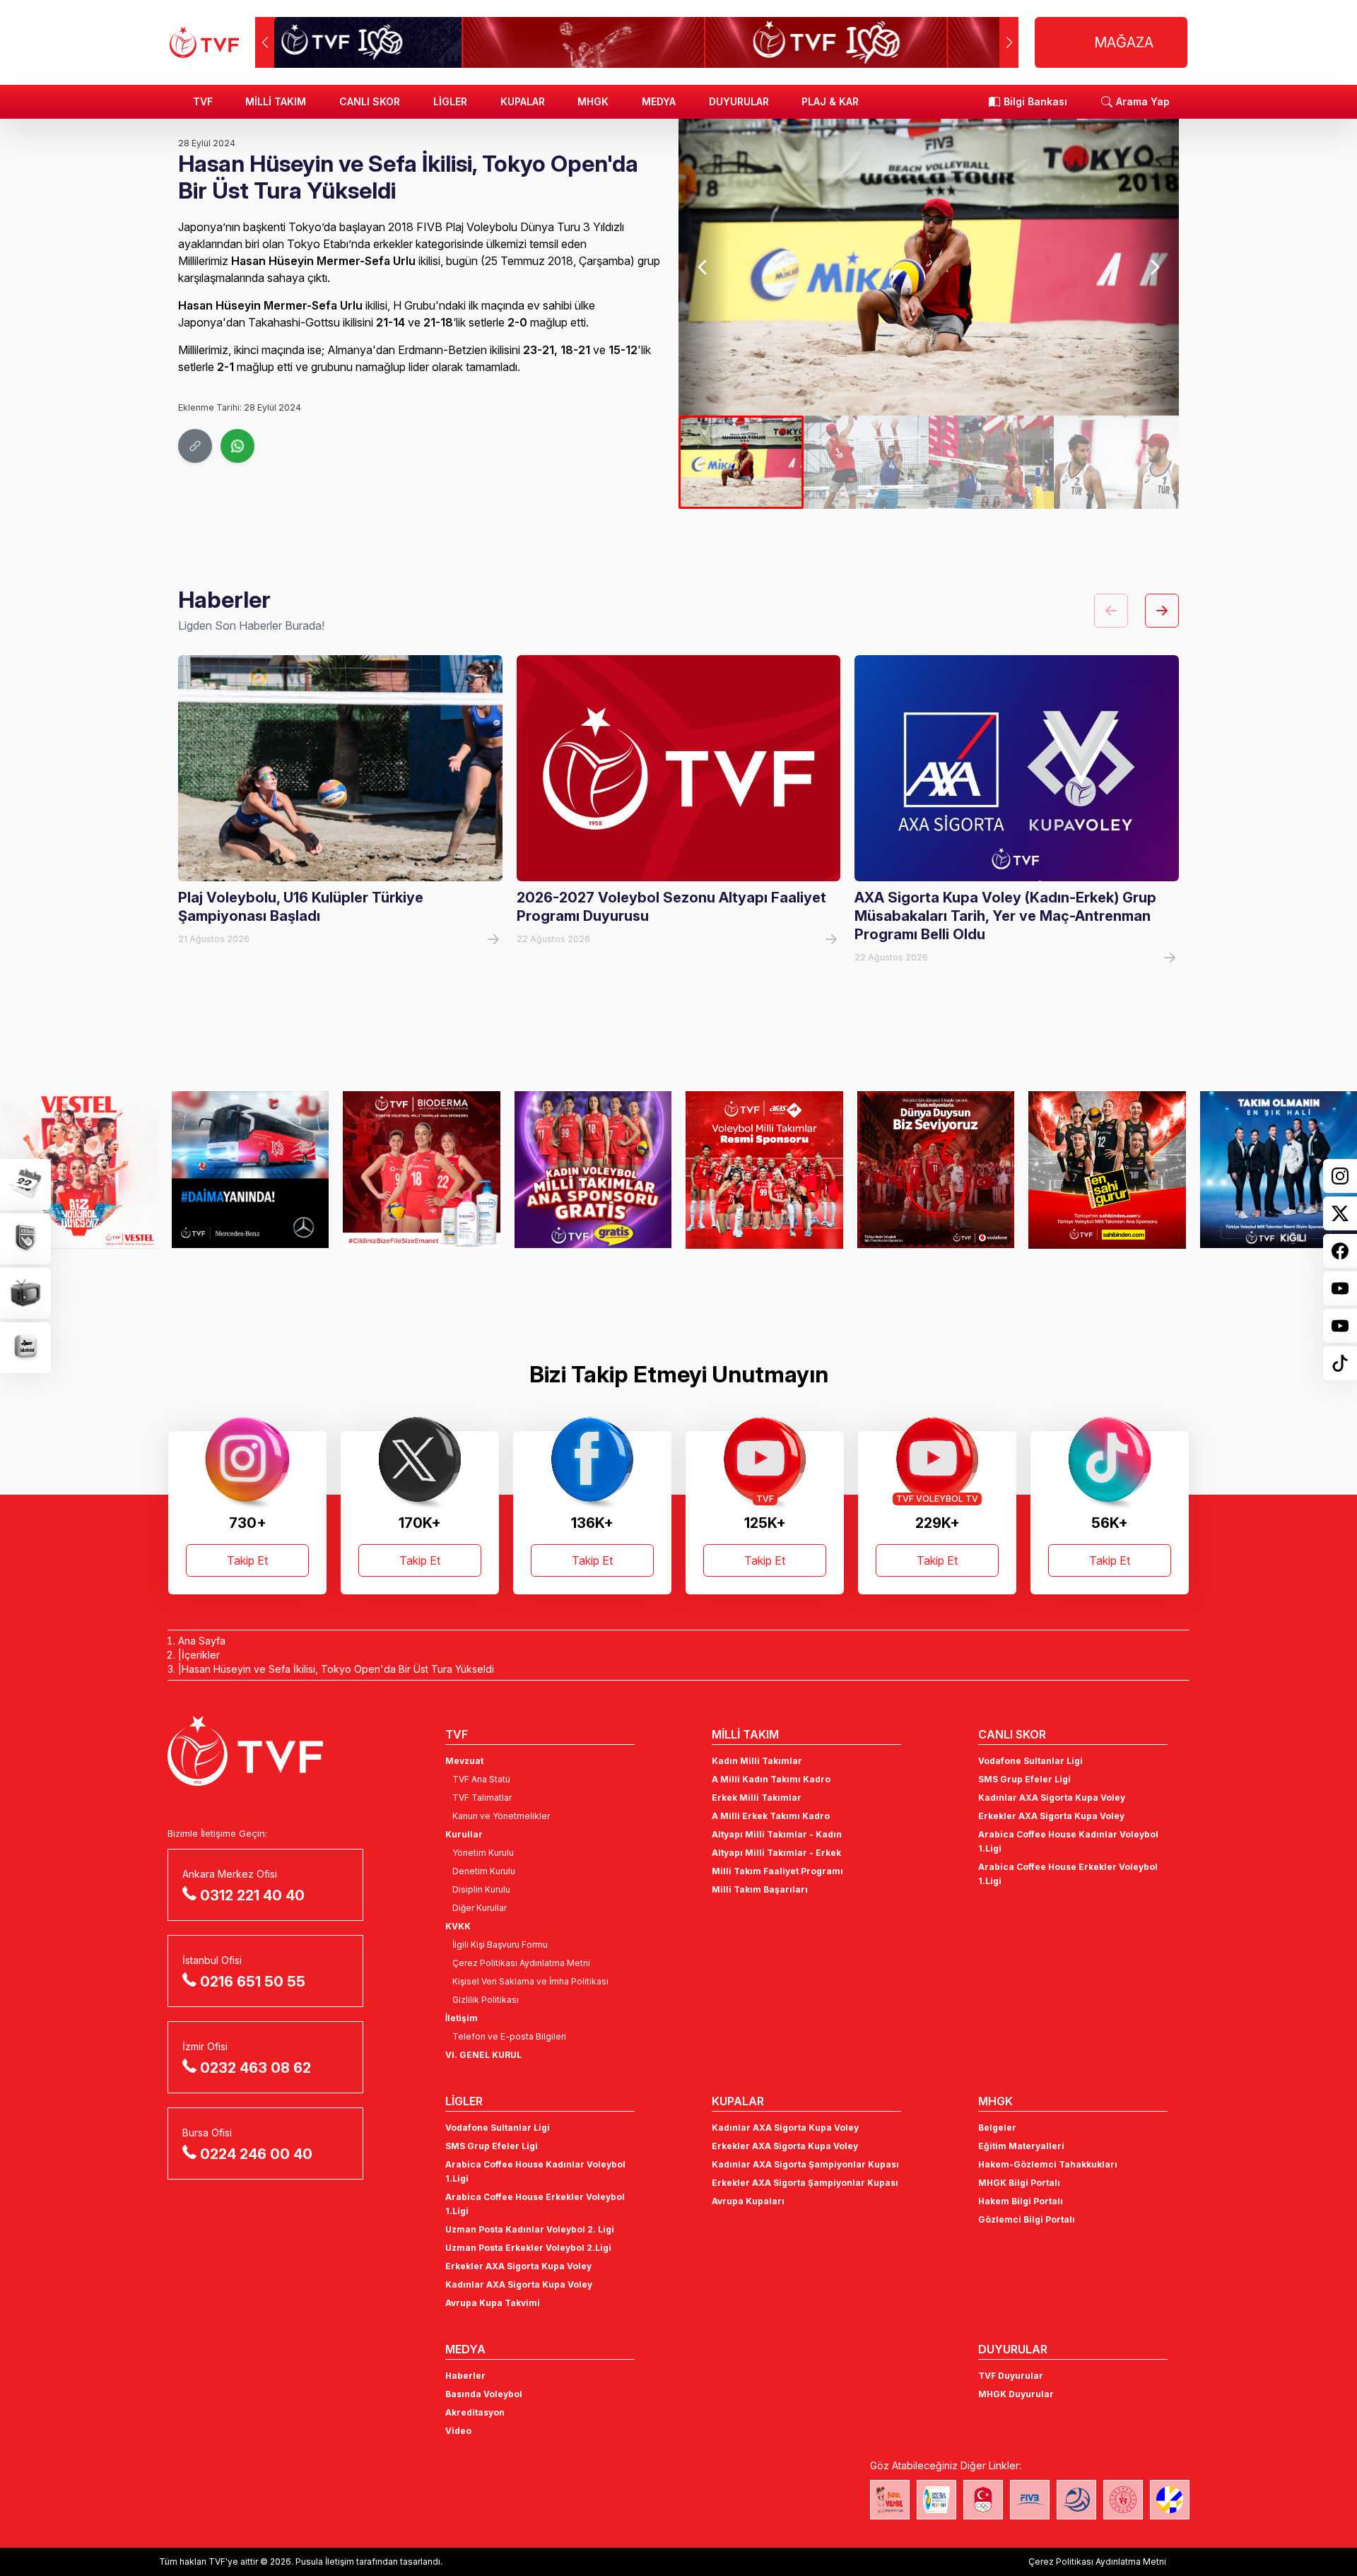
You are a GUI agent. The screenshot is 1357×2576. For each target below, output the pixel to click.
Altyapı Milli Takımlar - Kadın (777, 1834)
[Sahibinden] (1107, 1170)
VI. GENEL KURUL (483, 2055)
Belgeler (997, 2128)
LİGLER (450, 101)
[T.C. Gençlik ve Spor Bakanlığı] (1123, 2500)
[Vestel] (79, 1170)
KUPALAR (523, 101)
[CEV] (1170, 2500)
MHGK (593, 101)
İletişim (462, 2018)
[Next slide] (1154, 267)
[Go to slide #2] (866, 462)
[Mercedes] (251, 1170)
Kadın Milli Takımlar (757, 1761)
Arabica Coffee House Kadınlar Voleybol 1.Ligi (1068, 1841)
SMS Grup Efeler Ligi (1024, 1779)
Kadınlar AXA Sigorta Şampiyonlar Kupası (805, 2164)
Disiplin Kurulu (481, 1889)
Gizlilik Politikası (486, 2000)
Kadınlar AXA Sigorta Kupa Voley (1052, 1798)
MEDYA (659, 101)
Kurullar (464, 1834)
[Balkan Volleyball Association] (1076, 2500)
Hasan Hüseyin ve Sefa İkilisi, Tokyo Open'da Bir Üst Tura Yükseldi (338, 1669)
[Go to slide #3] (991, 462)
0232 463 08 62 (255, 2068)
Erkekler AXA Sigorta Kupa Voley (1051, 1816)
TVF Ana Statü (481, 1779)
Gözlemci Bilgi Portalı (1027, 2219)
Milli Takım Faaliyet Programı (777, 1871)
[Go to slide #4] (1116, 462)
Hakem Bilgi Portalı (1021, 2201)
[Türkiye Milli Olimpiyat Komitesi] (983, 2500)
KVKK (458, 1926)
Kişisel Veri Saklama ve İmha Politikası (530, 1981)
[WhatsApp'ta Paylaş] (237, 446)
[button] (1009, 42)
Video (458, 2431)
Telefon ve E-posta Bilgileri (509, 2036)
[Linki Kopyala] (195, 446)
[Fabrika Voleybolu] (890, 2500)
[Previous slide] (704, 267)
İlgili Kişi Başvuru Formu (500, 1945)
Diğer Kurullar (480, 1908)
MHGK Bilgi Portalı (1019, 2183)
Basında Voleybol (484, 2394)
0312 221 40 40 (252, 1895)
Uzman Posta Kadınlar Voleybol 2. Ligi (530, 2229)
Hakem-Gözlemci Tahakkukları (1048, 2164)
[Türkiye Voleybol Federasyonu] (204, 42)
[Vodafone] (936, 1170)
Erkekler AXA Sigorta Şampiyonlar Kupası (805, 2183)
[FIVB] (1030, 2500)
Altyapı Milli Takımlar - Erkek (776, 1853)
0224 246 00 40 (256, 2154)
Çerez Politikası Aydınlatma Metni (521, 1963)
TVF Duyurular (1011, 2376)
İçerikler (201, 1655)
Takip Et (247, 1560)
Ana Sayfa (202, 1641)
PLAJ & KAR (830, 101)
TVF (203, 101)
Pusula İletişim (325, 2562)
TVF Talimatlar (482, 1798)
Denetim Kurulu (484, 1871)
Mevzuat (464, 1761)
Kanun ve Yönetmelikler (501, 1816)
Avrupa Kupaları (748, 2201)
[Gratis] (593, 1170)
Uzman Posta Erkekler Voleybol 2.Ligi (528, 2248)
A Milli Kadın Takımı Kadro (771, 1779)
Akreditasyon (475, 2412)
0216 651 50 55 (253, 1982)
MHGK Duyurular (1016, 2394)
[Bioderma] (422, 1170)
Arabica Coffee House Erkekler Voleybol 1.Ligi (1068, 1874)
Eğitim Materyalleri (1021, 2146)
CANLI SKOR (370, 101)
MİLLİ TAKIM (276, 101)
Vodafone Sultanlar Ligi (1030, 1761)
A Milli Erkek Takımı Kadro (771, 1816)
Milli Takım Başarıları (760, 1889)
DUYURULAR (739, 101)
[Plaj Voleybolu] (936, 2500)
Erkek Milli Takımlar (757, 1798)
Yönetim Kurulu (483, 1853)
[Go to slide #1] (741, 462)
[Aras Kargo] (764, 1170)
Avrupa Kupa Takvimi (493, 2303)
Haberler (465, 2376)
